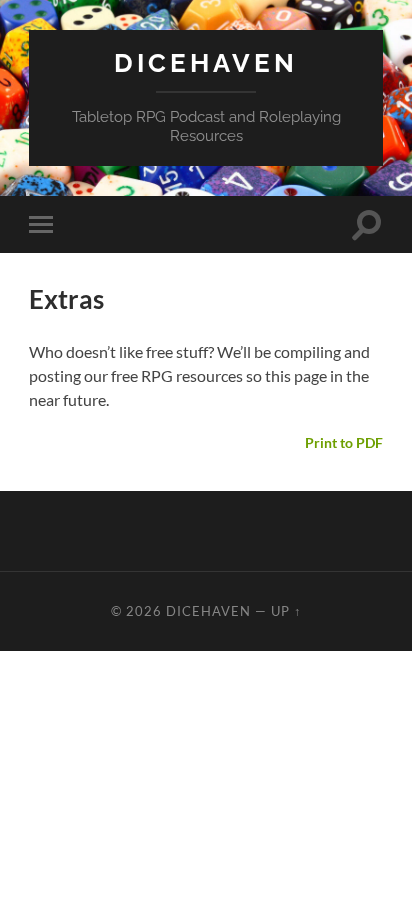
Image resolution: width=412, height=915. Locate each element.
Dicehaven (206, 62)
